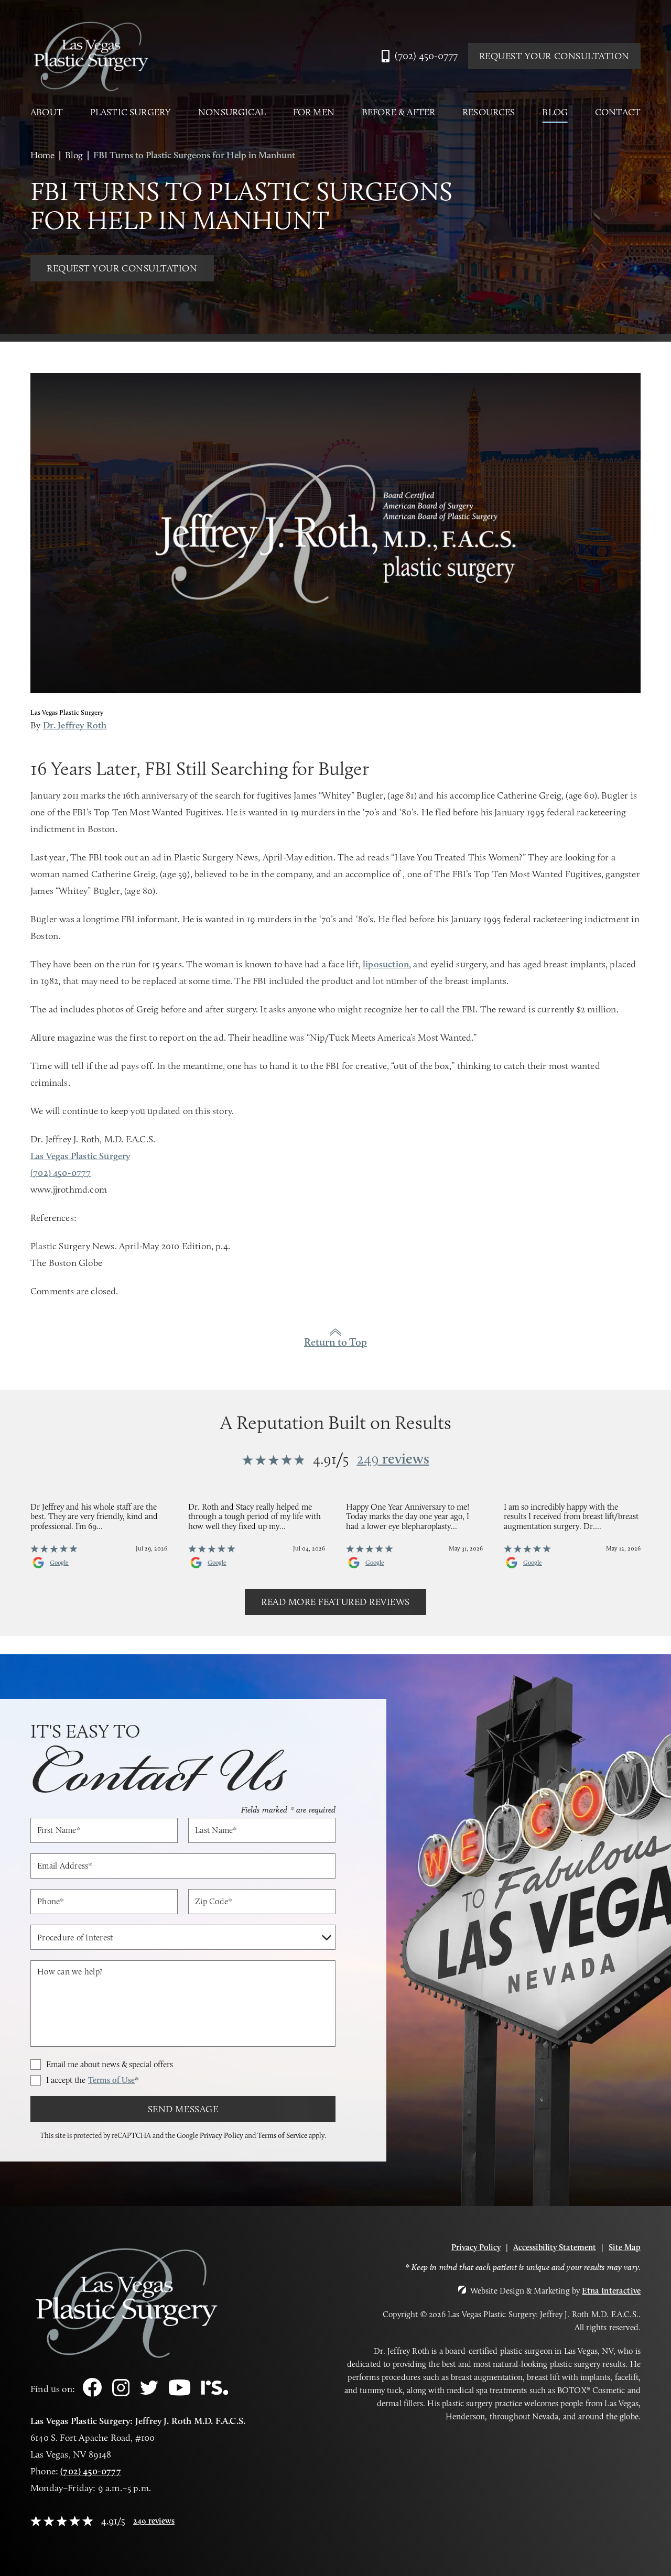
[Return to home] (91, 56)
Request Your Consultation (555, 56)
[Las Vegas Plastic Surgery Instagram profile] (121, 2393)
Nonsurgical (232, 112)
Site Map (625, 2247)
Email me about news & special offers (110, 2065)
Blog (555, 112)
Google (59, 1563)
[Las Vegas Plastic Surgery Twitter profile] (149, 2392)
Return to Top (335, 1342)
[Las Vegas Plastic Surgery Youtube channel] (180, 2393)
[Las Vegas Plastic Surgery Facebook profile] (92, 2394)
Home (42, 155)
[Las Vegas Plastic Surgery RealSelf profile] (215, 2392)
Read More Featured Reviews (335, 1602)
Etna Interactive (611, 2291)
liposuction (386, 964)
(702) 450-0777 (91, 2471)
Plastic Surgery (131, 112)
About (47, 112)
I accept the (93, 2080)
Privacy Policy (221, 2135)
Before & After (399, 112)
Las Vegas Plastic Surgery (80, 1156)
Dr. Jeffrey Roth (75, 725)
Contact (618, 112)
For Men (314, 112)
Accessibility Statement (555, 2247)
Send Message (183, 2109)
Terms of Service (282, 2135)
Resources (489, 112)
